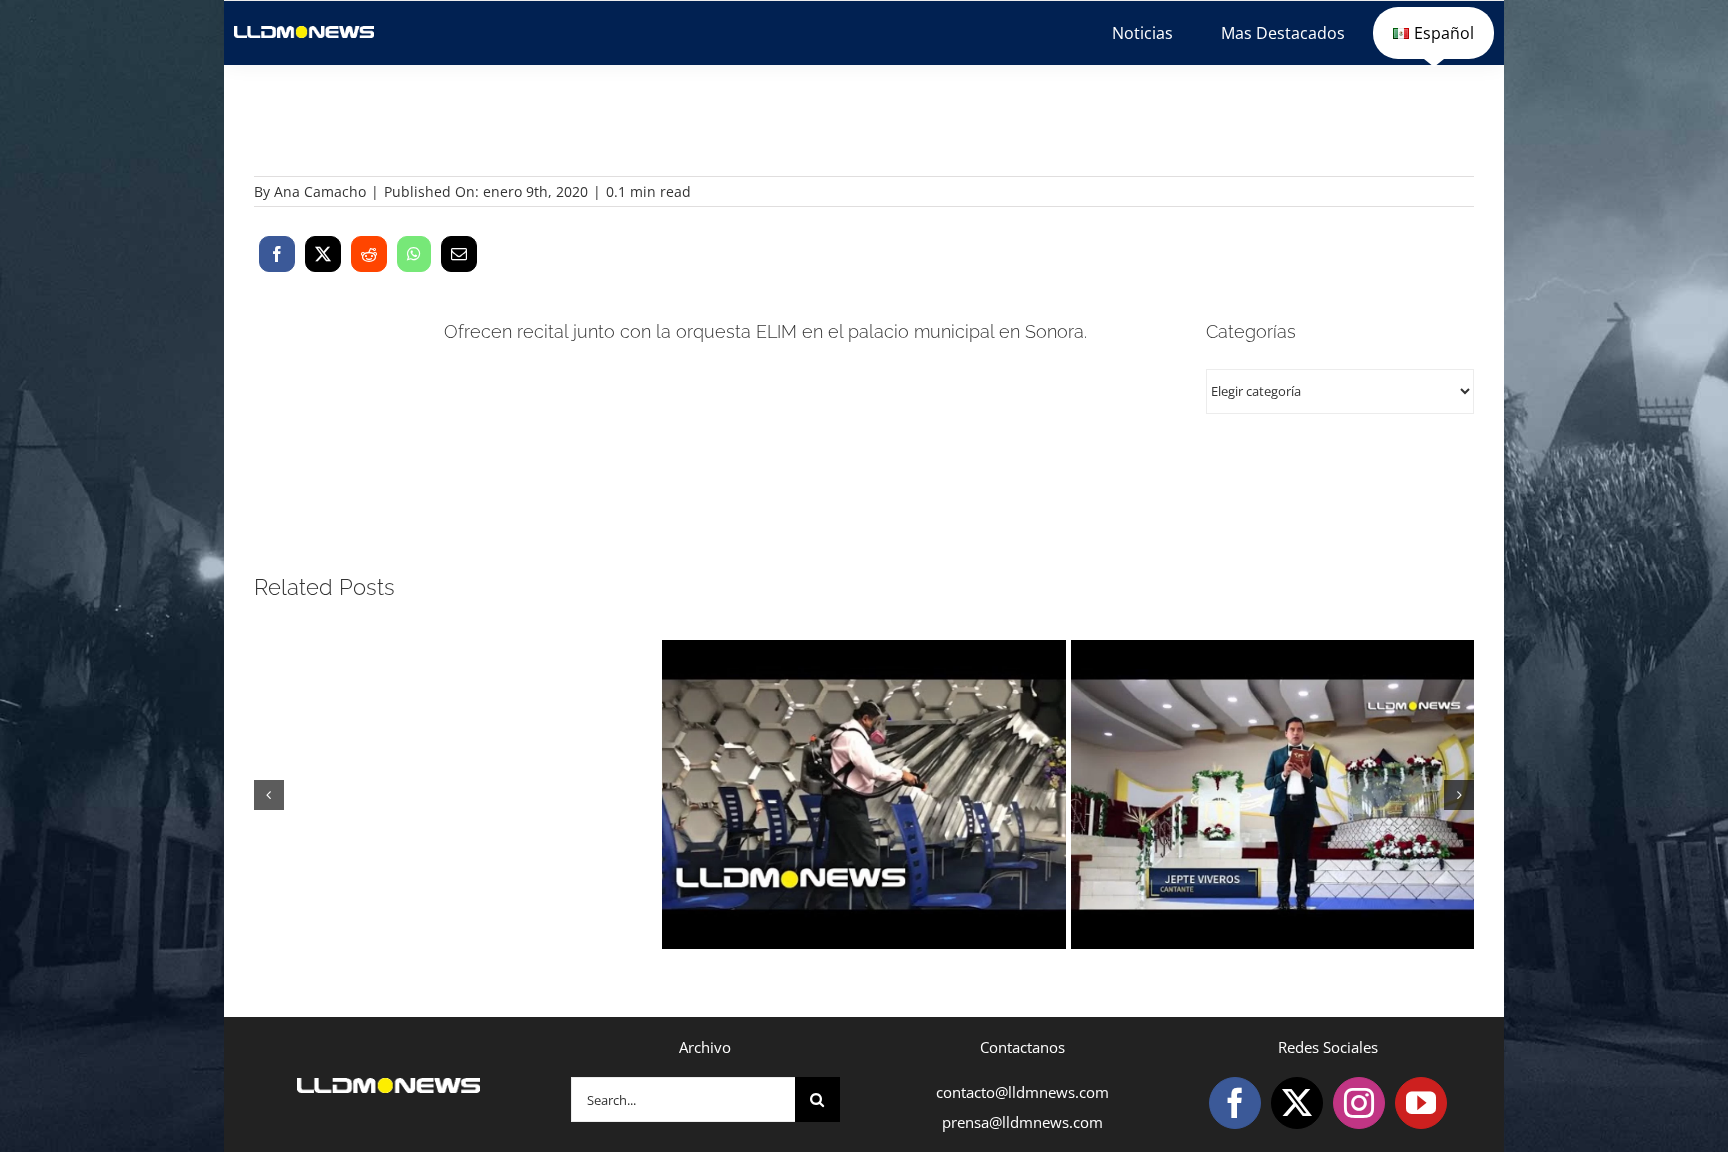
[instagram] (1359, 1103)
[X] (323, 254)
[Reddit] (369, 254)
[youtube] (1421, 1103)
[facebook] (1235, 1103)
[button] (269, 795)
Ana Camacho (320, 191)
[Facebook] (277, 254)
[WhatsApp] (414, 254)
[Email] (459, 254)
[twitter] (1297, 1103)
